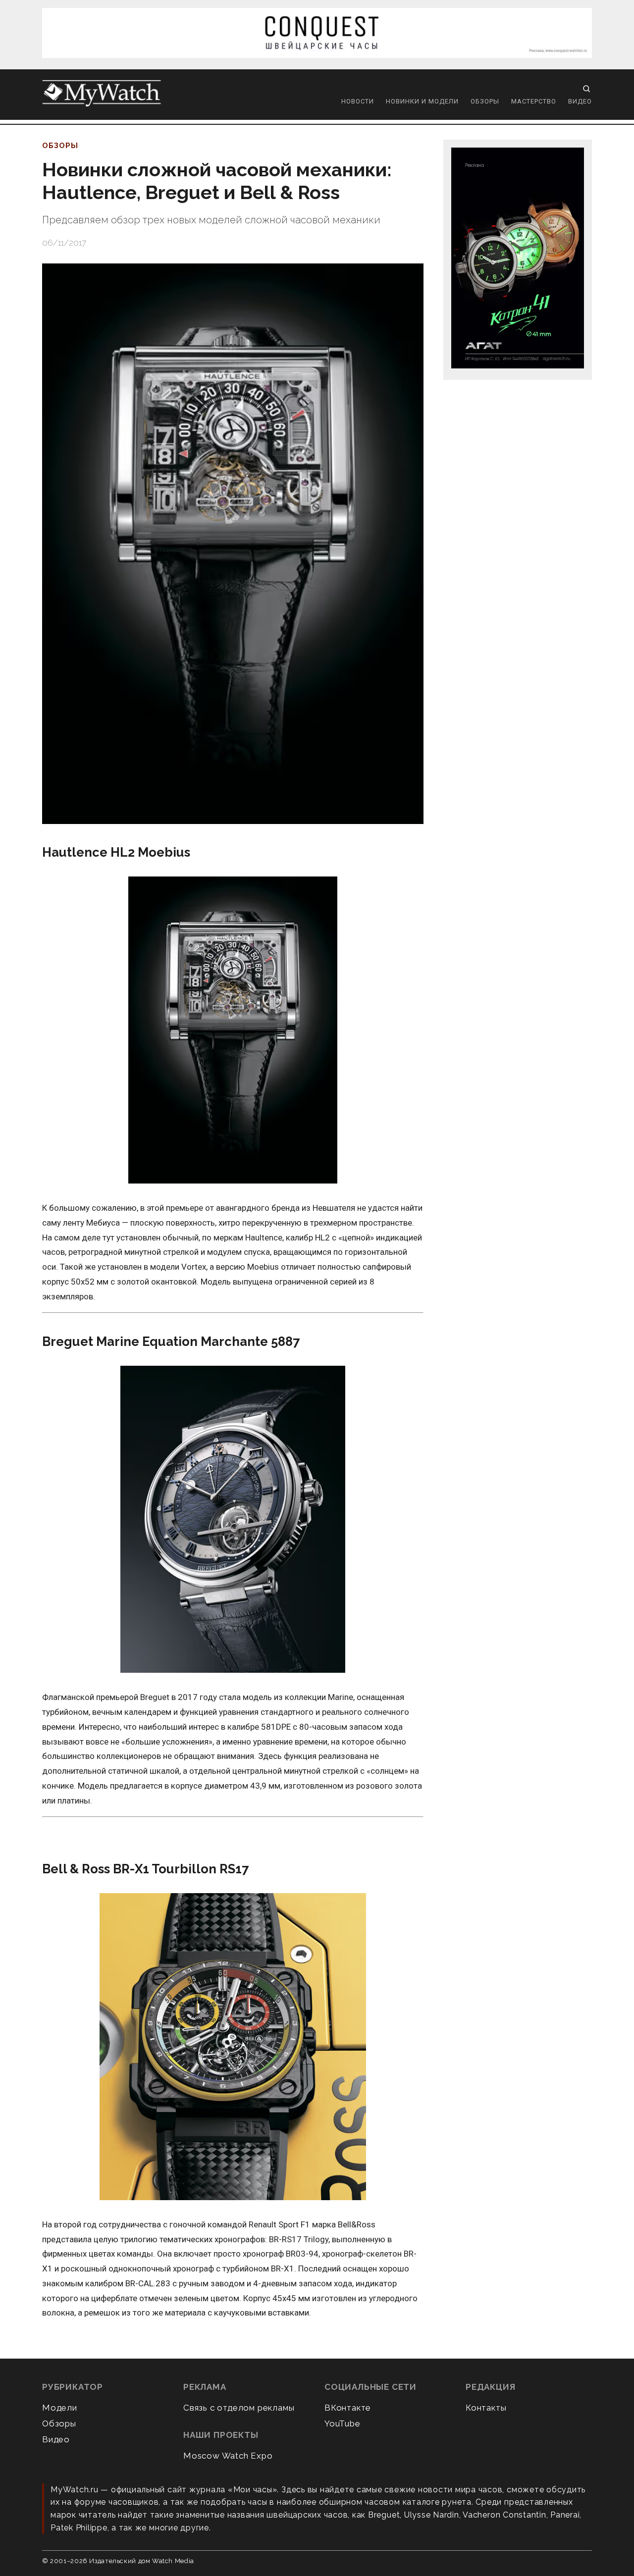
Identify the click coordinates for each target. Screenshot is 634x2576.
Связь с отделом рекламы (239, 2408)
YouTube (343, 2423)
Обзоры (485, 101)
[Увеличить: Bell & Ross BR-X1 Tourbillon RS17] (233, 2047)
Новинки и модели (422, 101)
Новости (358, 101)
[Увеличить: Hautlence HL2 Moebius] (233, 1031)
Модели (60, 2408)
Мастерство (534, 101)
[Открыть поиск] (586, 89)
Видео (580, 101)
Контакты (486, 2408)
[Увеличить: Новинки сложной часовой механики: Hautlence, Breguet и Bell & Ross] (233, 544)
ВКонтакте (348, 2408)
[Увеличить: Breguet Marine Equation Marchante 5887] (233, 1520)
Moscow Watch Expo (228, 2456)
